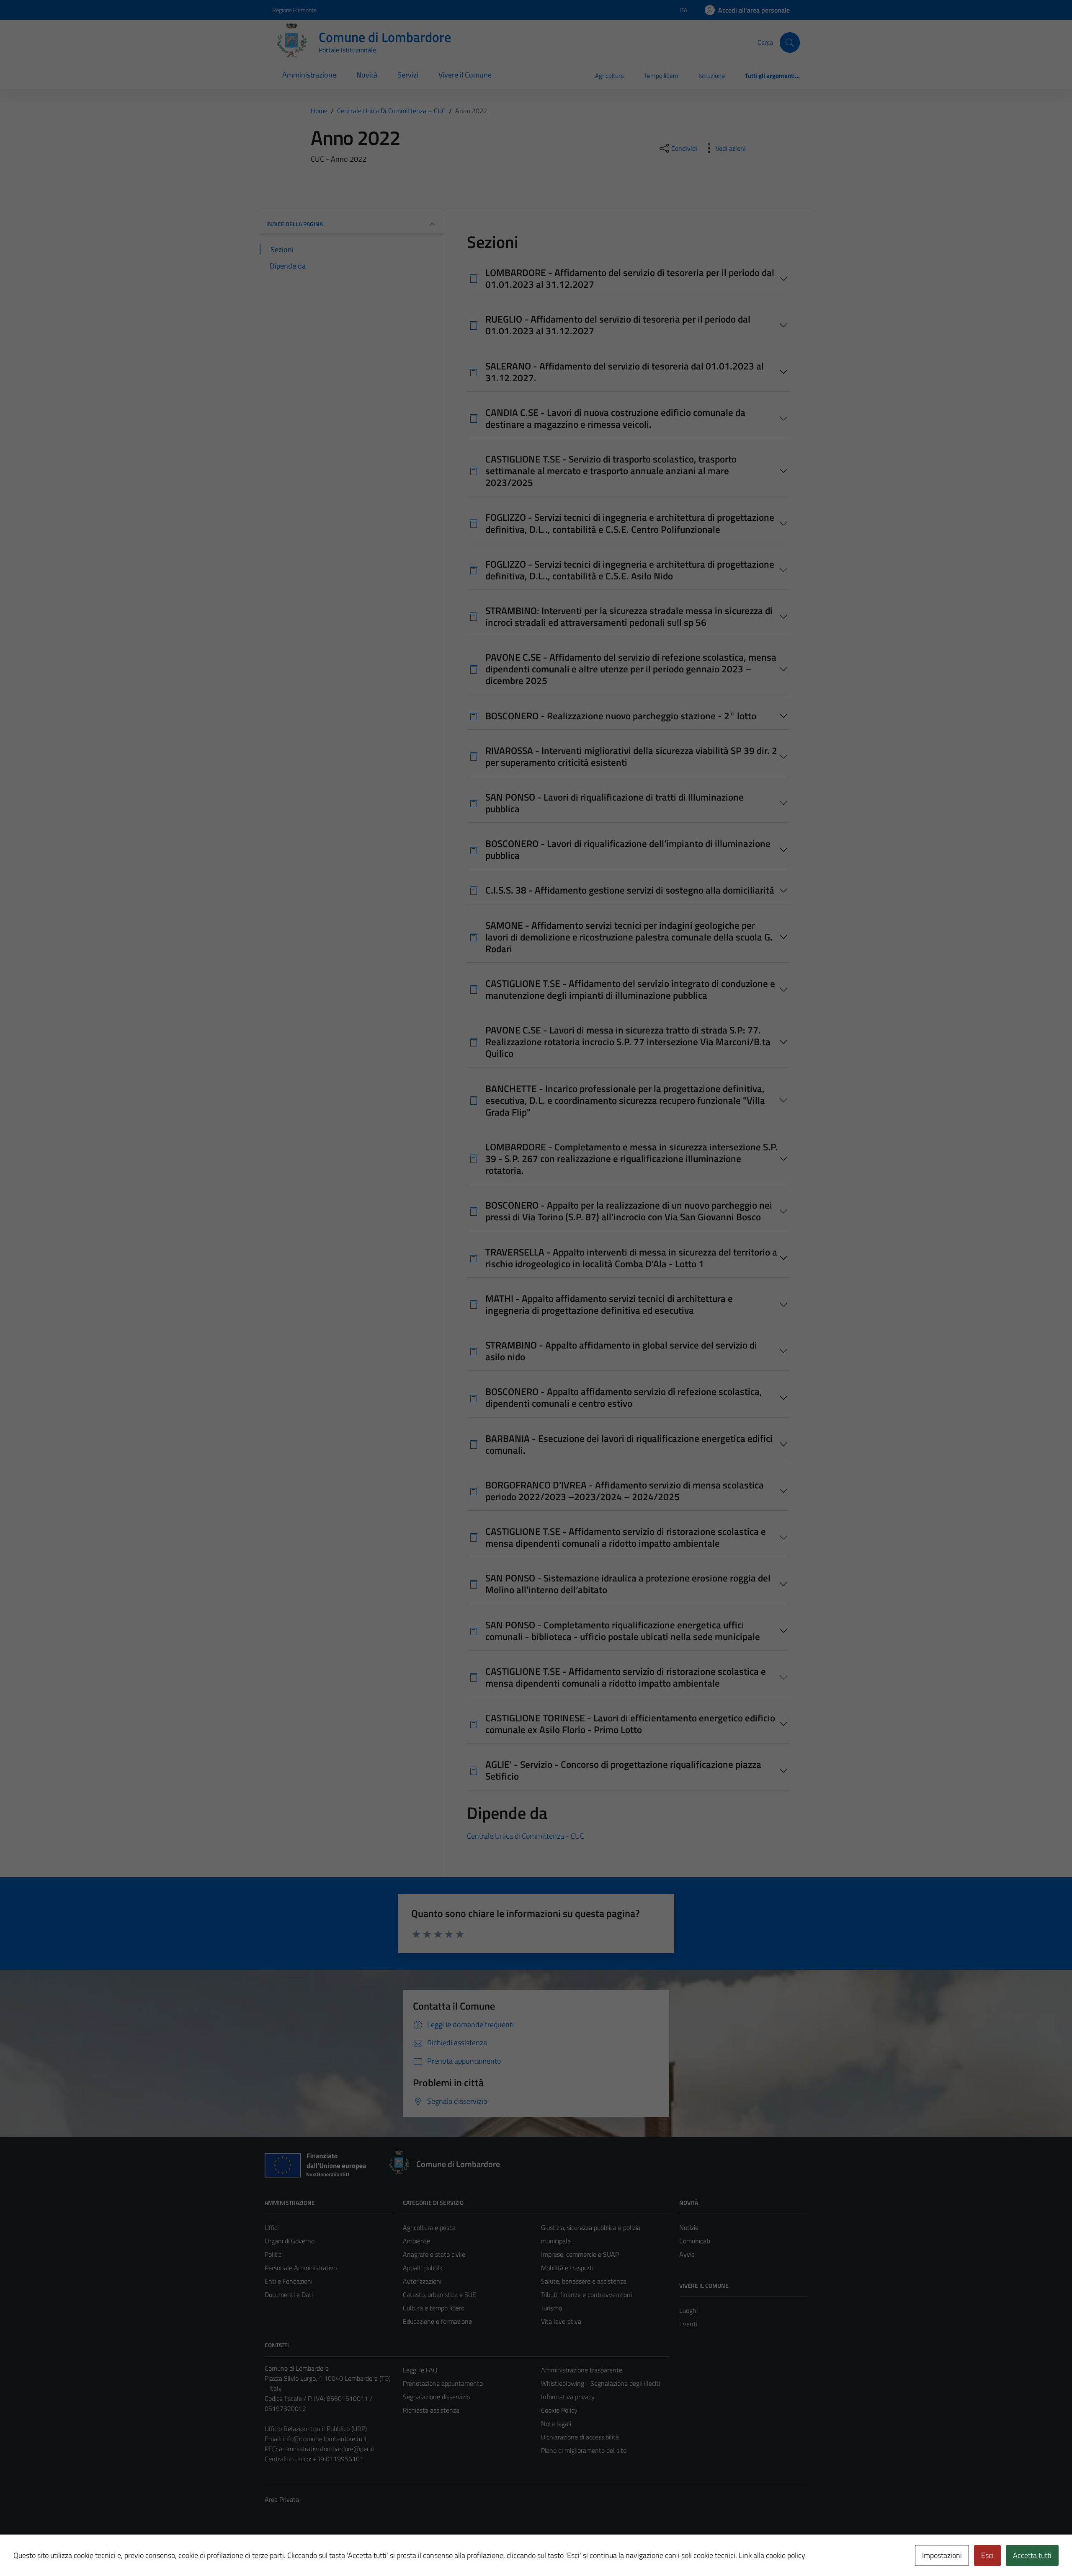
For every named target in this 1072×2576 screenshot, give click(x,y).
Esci (987, 2555)
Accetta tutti (1032, 2555)
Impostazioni (942, 2555)
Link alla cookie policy (772, 2555)
